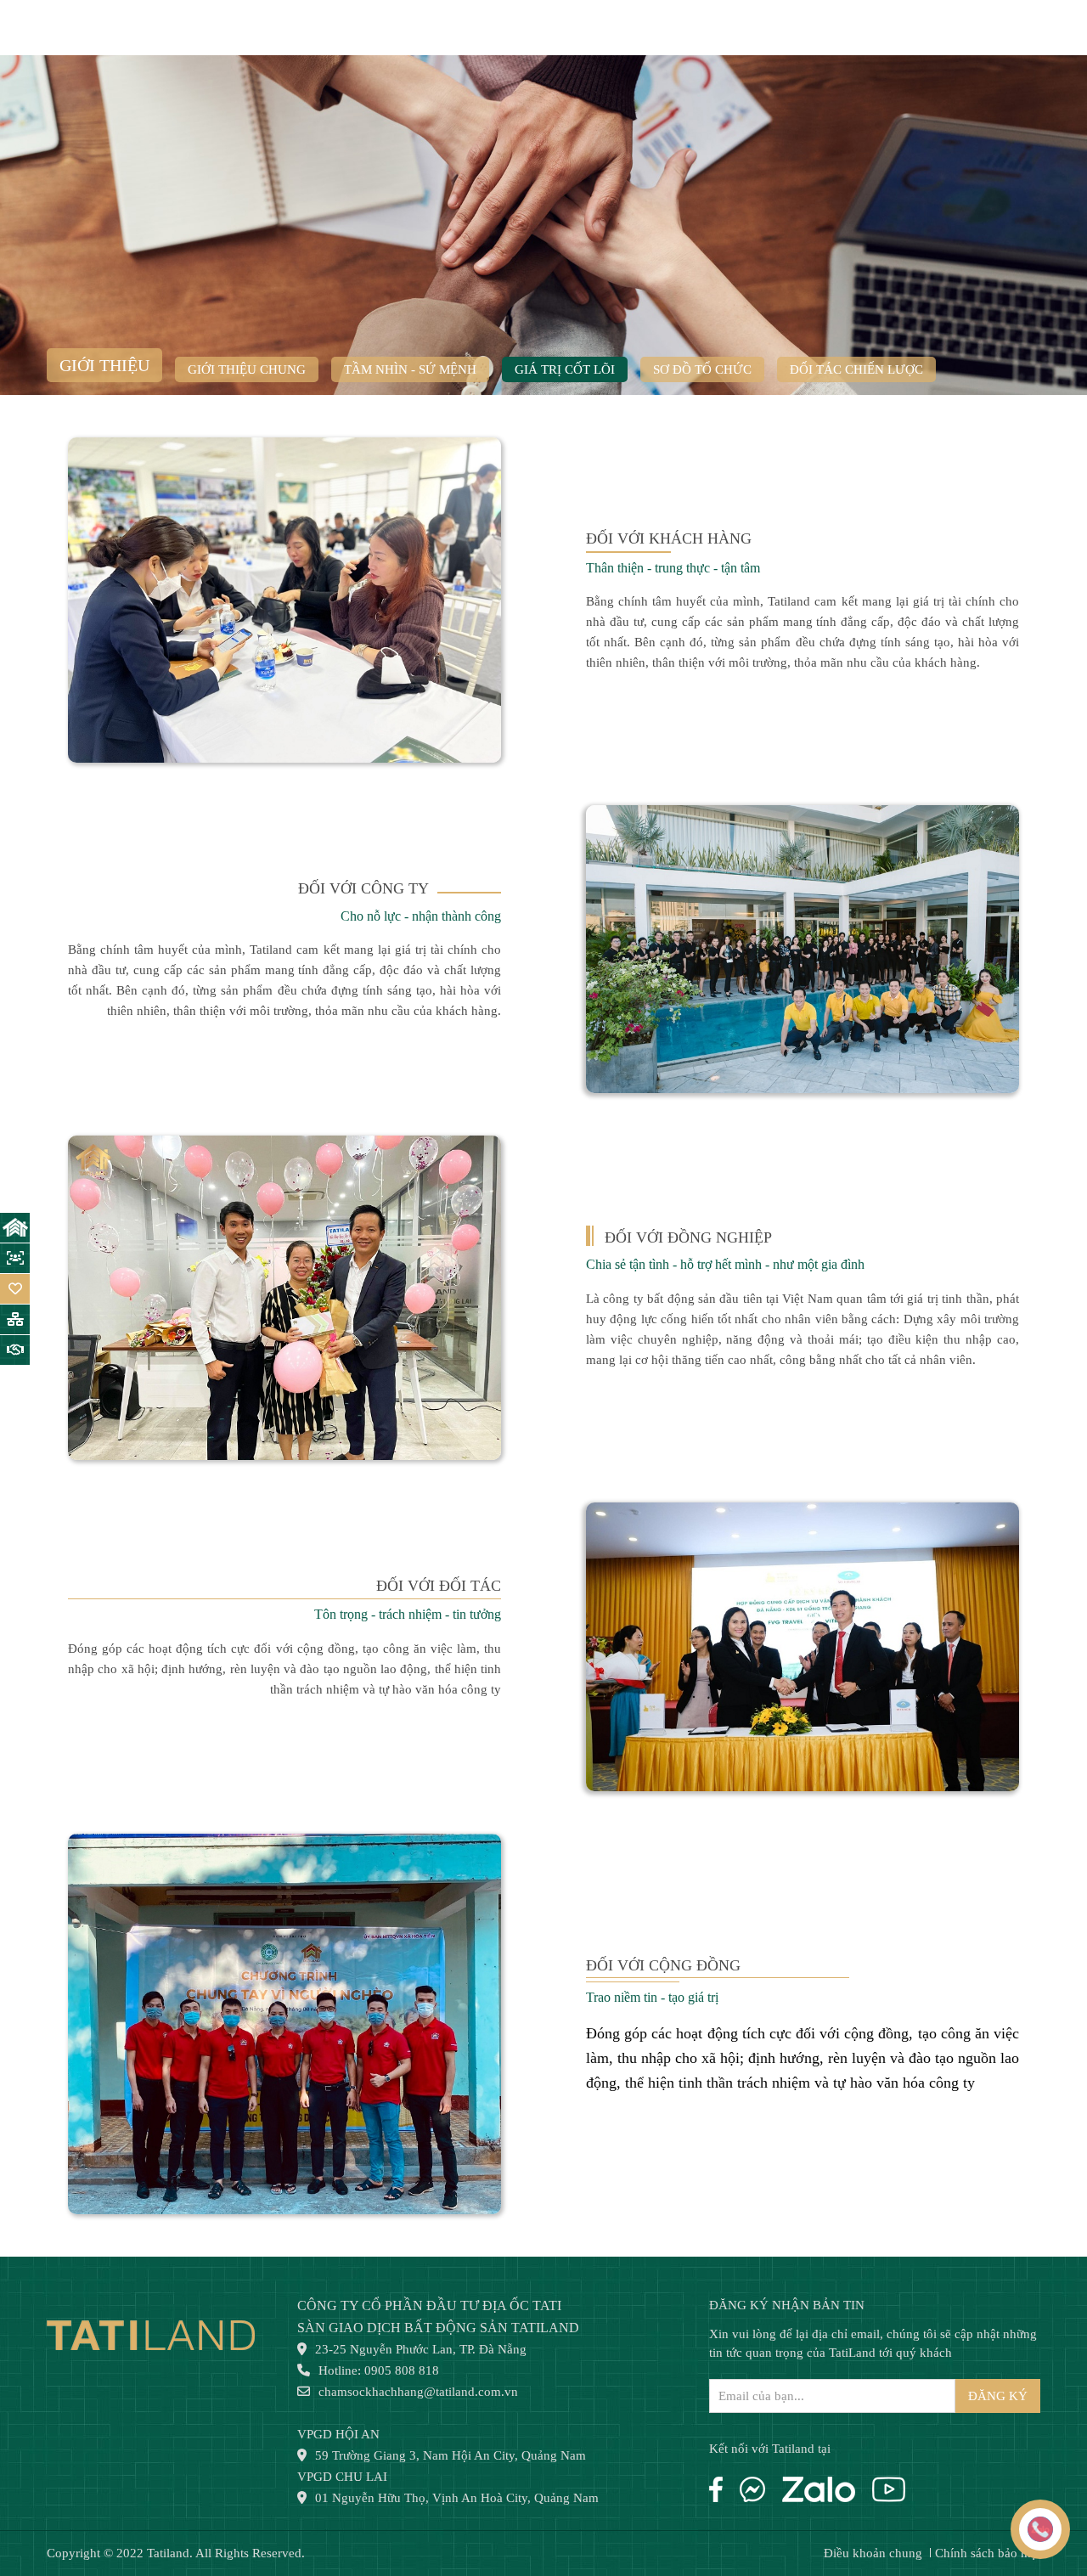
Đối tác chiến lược (856, 369)
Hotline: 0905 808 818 (379, 2370)
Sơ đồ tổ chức (702, 369)
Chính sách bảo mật (988, 2553)
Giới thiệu (104, 365)
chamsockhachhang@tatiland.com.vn (418, 2392)
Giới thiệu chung (247, 369)
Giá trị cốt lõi (565, 369)
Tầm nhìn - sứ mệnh (410, 369)
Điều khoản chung (873, 2553)
